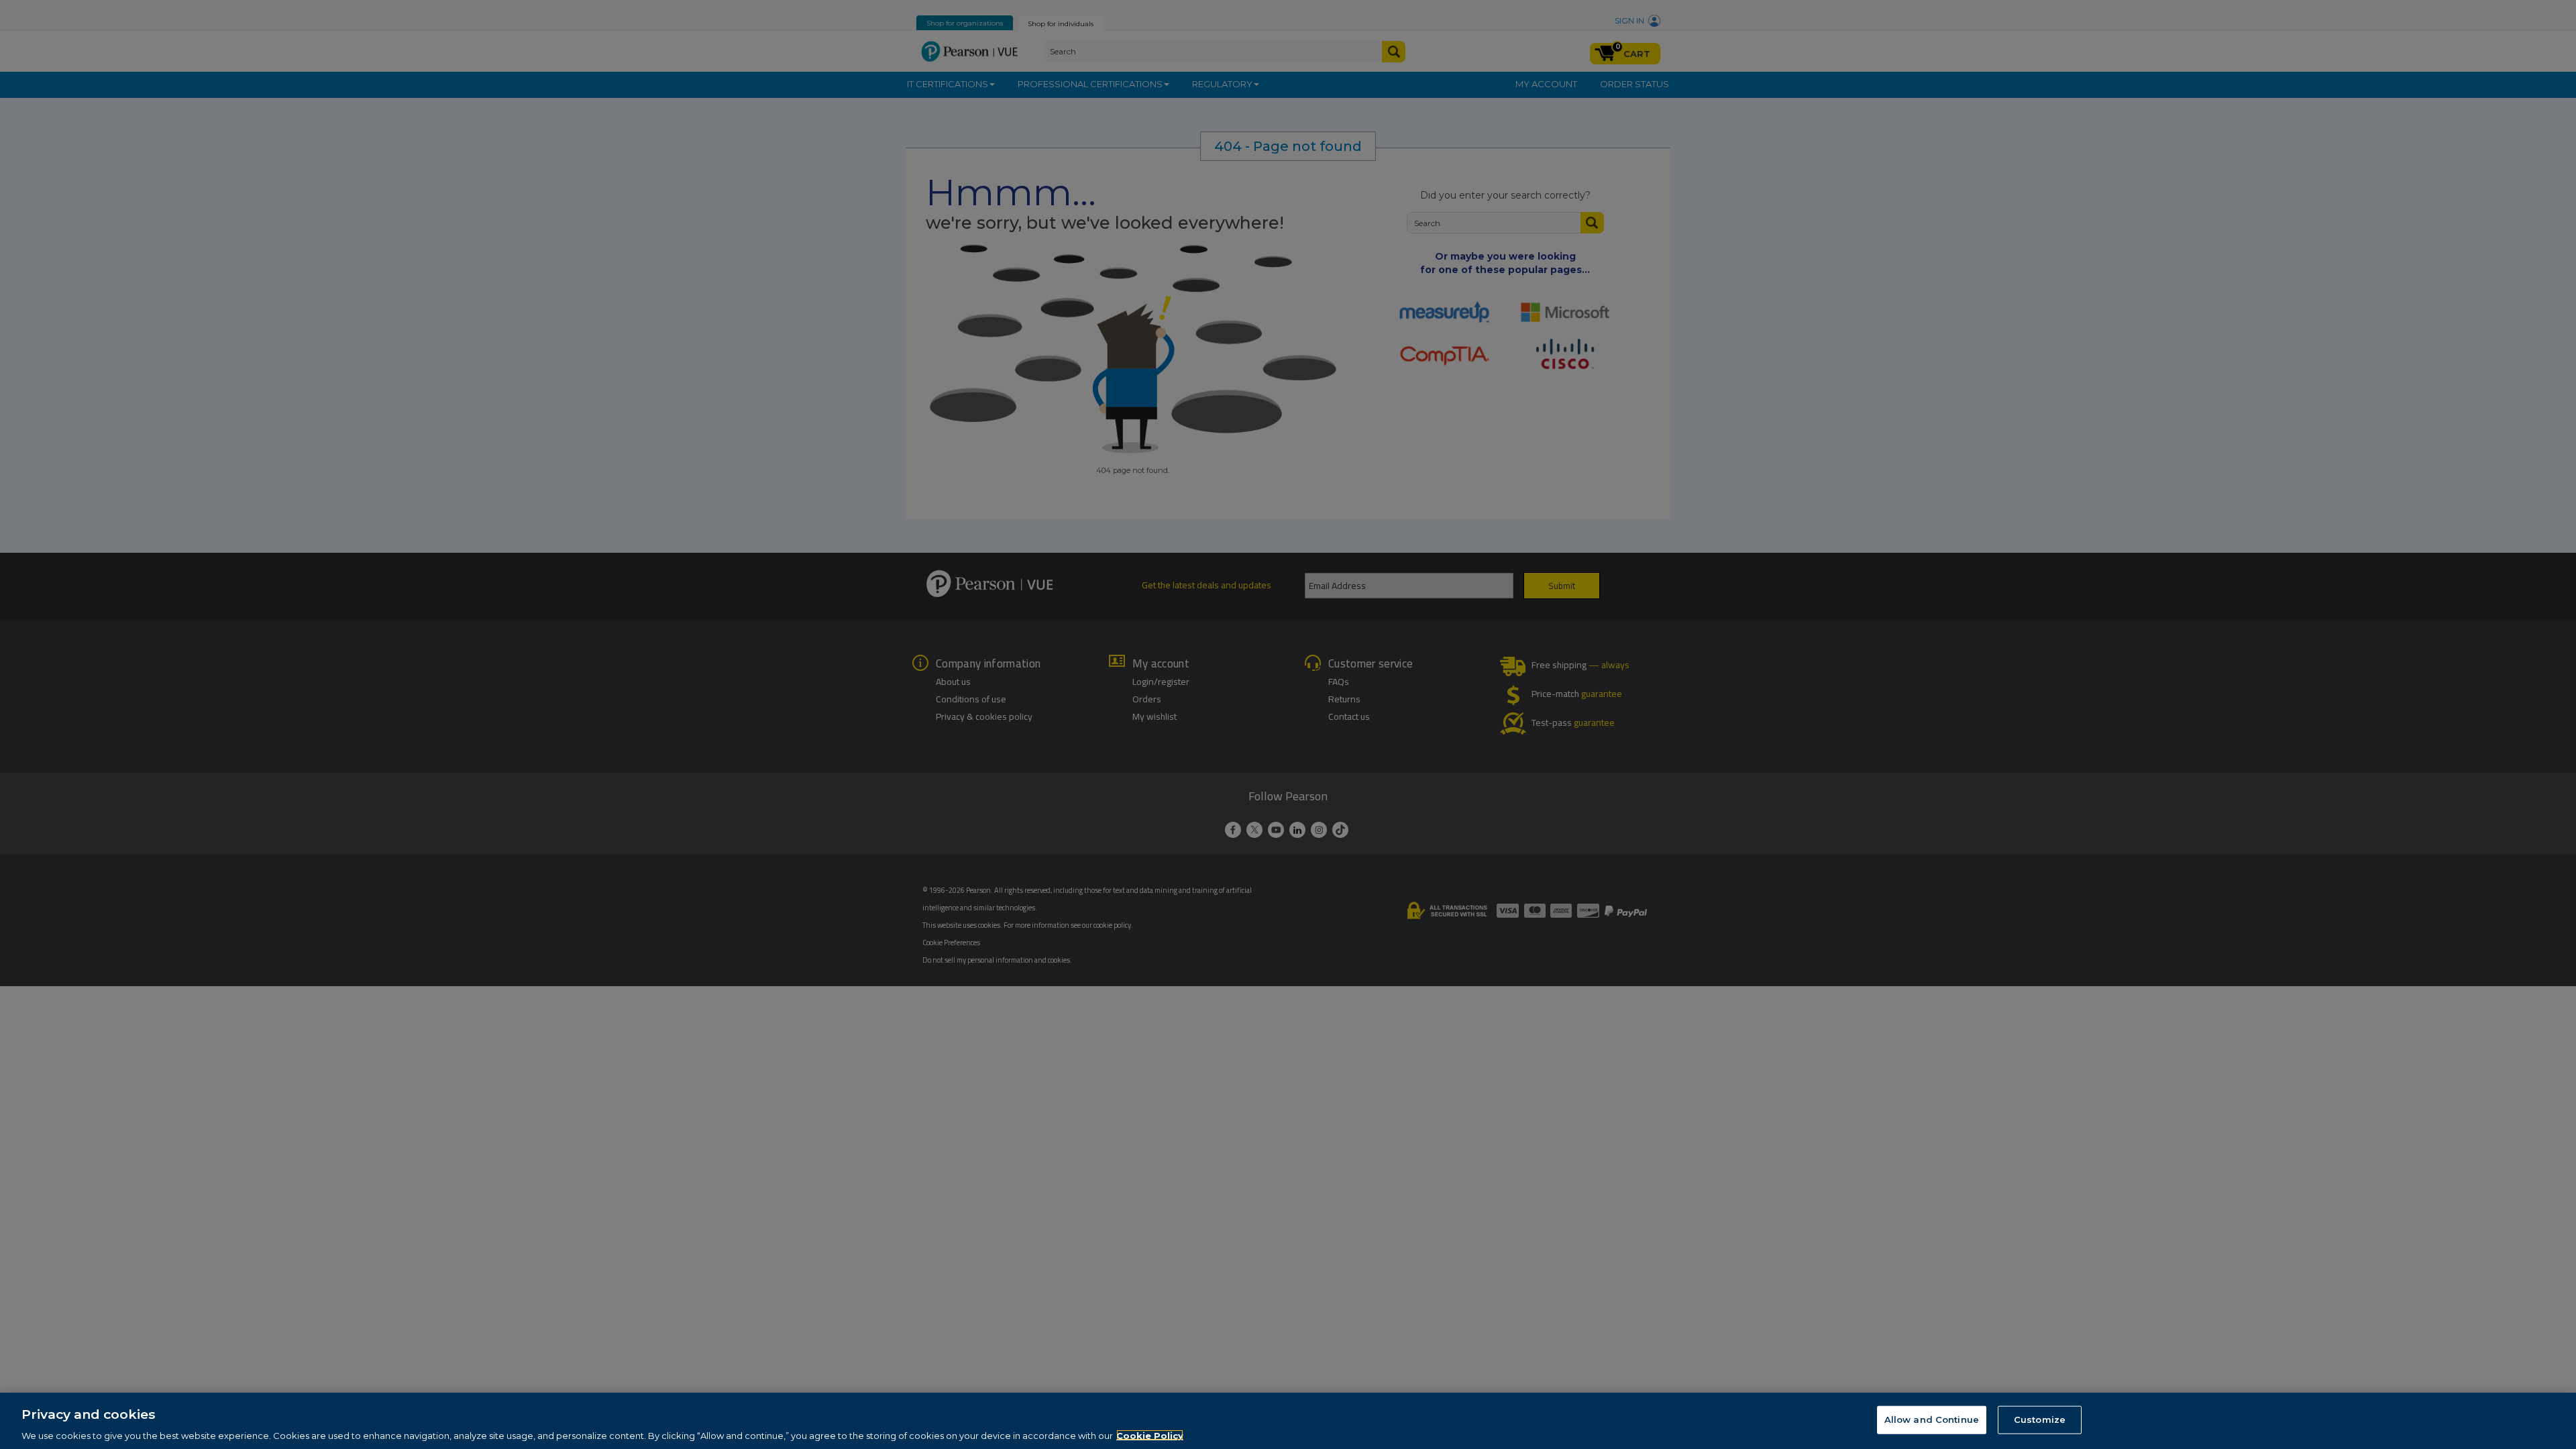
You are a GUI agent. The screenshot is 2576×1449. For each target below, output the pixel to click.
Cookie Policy (1150, 1435)
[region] (1288, 1421)
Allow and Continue (1932, 1419)
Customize (2040, 1419)
